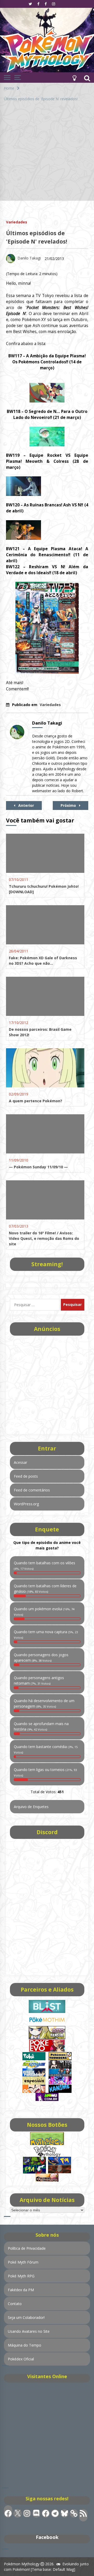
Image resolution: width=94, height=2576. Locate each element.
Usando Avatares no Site (29, 2331)
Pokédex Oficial (21, 2359)
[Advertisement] (47, 154)
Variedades (17, 222)
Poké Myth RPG (21, 2276)
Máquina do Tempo (25, 2345)
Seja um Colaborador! (26, 2317)
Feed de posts (26, 1476)
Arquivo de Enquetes (31, 1807)
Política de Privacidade (27, 2248)
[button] (74, 78)
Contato (15, 2304)
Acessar (20, 1462)
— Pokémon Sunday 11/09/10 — (38, 1167)
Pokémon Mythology (22, 2564)
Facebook (47, 2537)
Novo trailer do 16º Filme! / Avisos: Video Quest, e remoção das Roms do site (44, 1238)
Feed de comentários (32, 1490)
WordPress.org (26, 1504)
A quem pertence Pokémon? (36, 1101)
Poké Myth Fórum (23, 2262)
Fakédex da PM (21, 2290)
